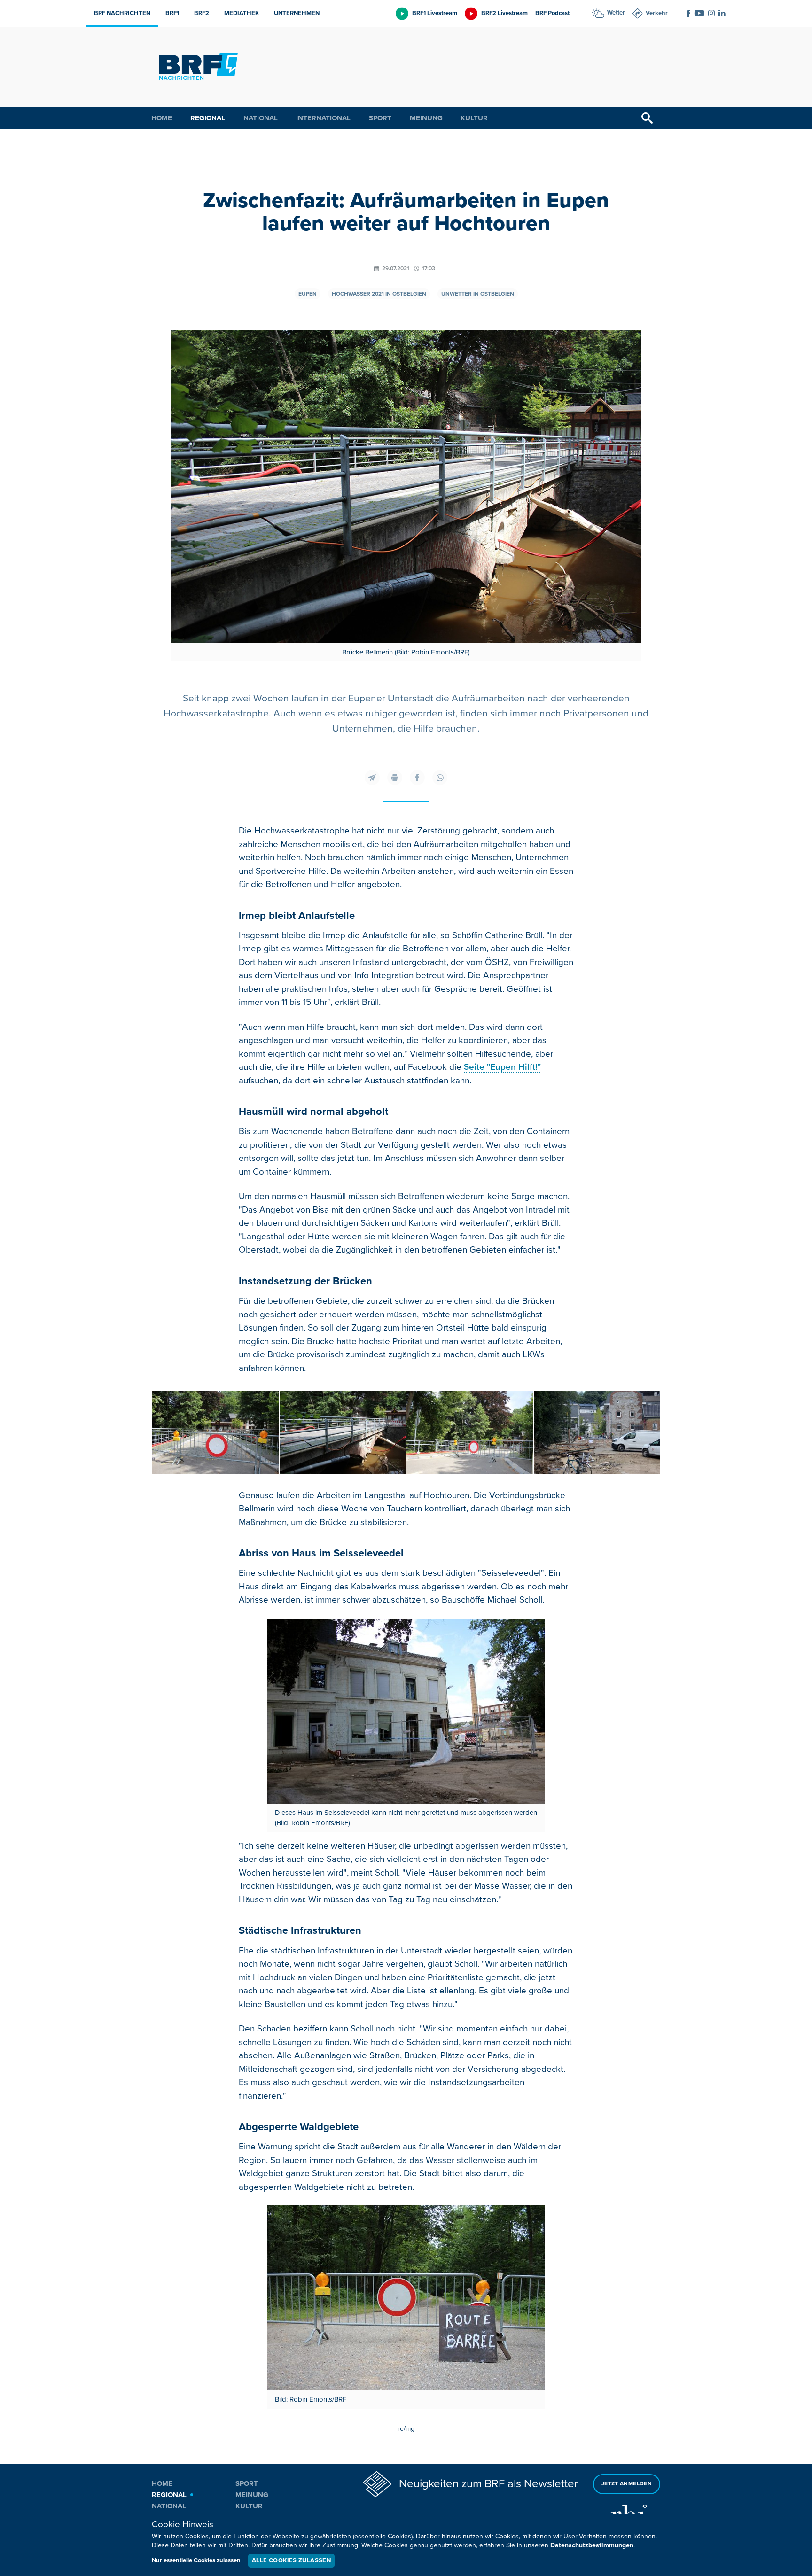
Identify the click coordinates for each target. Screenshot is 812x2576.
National (261, 118)
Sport (380, 118)
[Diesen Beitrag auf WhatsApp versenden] (440, 778)
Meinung (426, 118)
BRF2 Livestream (504, 13)
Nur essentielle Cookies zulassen (196, 2560)
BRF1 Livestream (435, 13)
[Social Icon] (688, 14)
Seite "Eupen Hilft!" (502, 1067)
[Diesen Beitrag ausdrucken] (395, 778)
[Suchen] (647, 118)
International (323, 118)
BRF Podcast (552, 13)
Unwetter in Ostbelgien (478, 294)
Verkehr (657, 13)
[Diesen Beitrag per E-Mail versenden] (372, 778)
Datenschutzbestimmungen (592, 2545)
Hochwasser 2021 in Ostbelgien (379, 294)
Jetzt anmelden (627, 2484)
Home (162, 118)
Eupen (308, 294)
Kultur (474, 118)
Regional (208, 118)
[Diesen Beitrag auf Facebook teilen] (417, 778)
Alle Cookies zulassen (291, 2560)
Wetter (616, 13)
